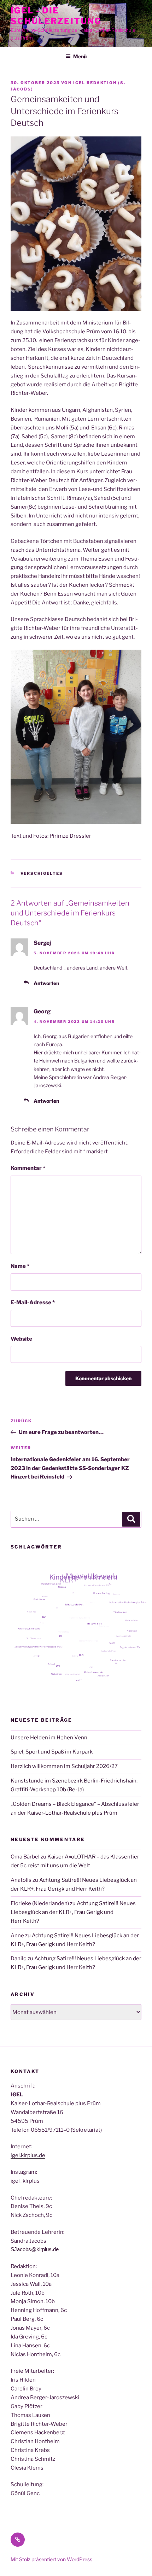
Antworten (46, 983)
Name (20, 1266)
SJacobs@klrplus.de (35, 2249)
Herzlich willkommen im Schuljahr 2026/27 (64, 1766)
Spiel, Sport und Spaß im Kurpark (52, 1752)
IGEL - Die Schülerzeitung (56, 16)
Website (21, 1339)
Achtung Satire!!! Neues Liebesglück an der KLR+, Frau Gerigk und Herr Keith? (73, 1912)
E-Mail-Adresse (33, 1302)
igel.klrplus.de (28, 2155)
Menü (80, 56)
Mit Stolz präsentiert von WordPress (51, 2559)
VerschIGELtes (42, 873)
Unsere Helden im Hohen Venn (49, 1738)
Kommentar (28, 1168)
